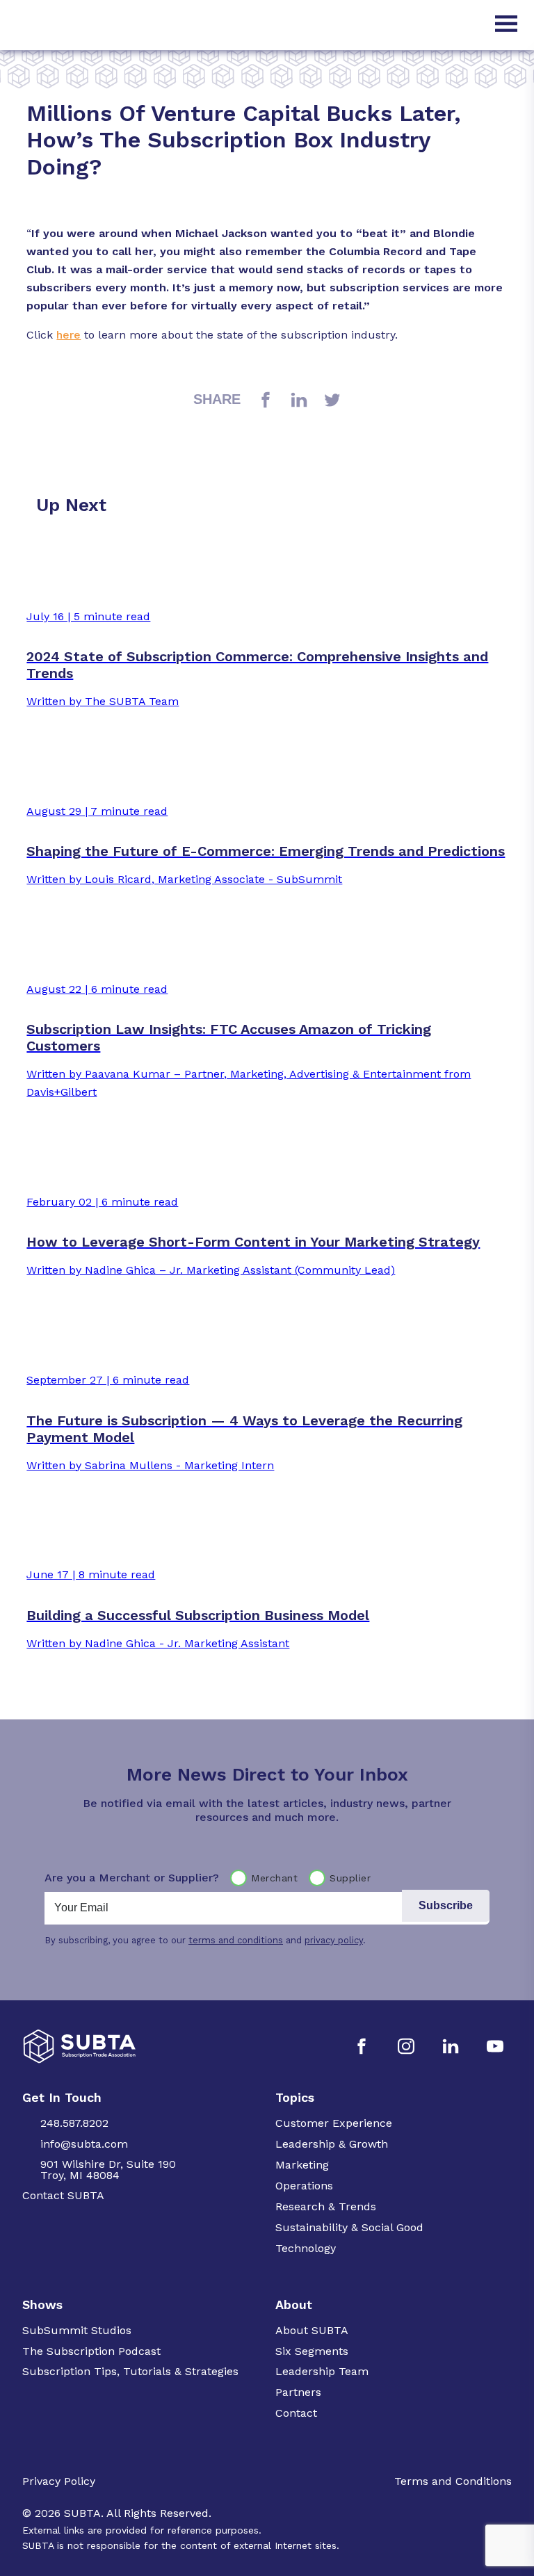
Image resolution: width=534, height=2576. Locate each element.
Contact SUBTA (63, 2195)
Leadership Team (322, 2371)
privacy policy (334, 1940)
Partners (298, 2392)
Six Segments (312, 2351)
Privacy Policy (59, 2481)
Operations (304, 2186)
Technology (306, 2248)
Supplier (350, 1878)
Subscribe (446, 1905)
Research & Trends (326, 2206)
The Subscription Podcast (91, 2351)
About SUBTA (312, 2330)
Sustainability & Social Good (349, 2227)
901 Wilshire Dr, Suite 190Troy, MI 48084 (108, 2170)
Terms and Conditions (453, 2481)
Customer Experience (334, 2123)
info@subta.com (84, 2144)
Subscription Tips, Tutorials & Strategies (130, 2371)
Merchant (274, 1878)
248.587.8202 (74, 2123)
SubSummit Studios (77, 2330)
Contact (296, 2413)
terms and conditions (236, 1940)
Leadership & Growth (332, 2144)
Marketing (302, 2165)
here (68, 335)
